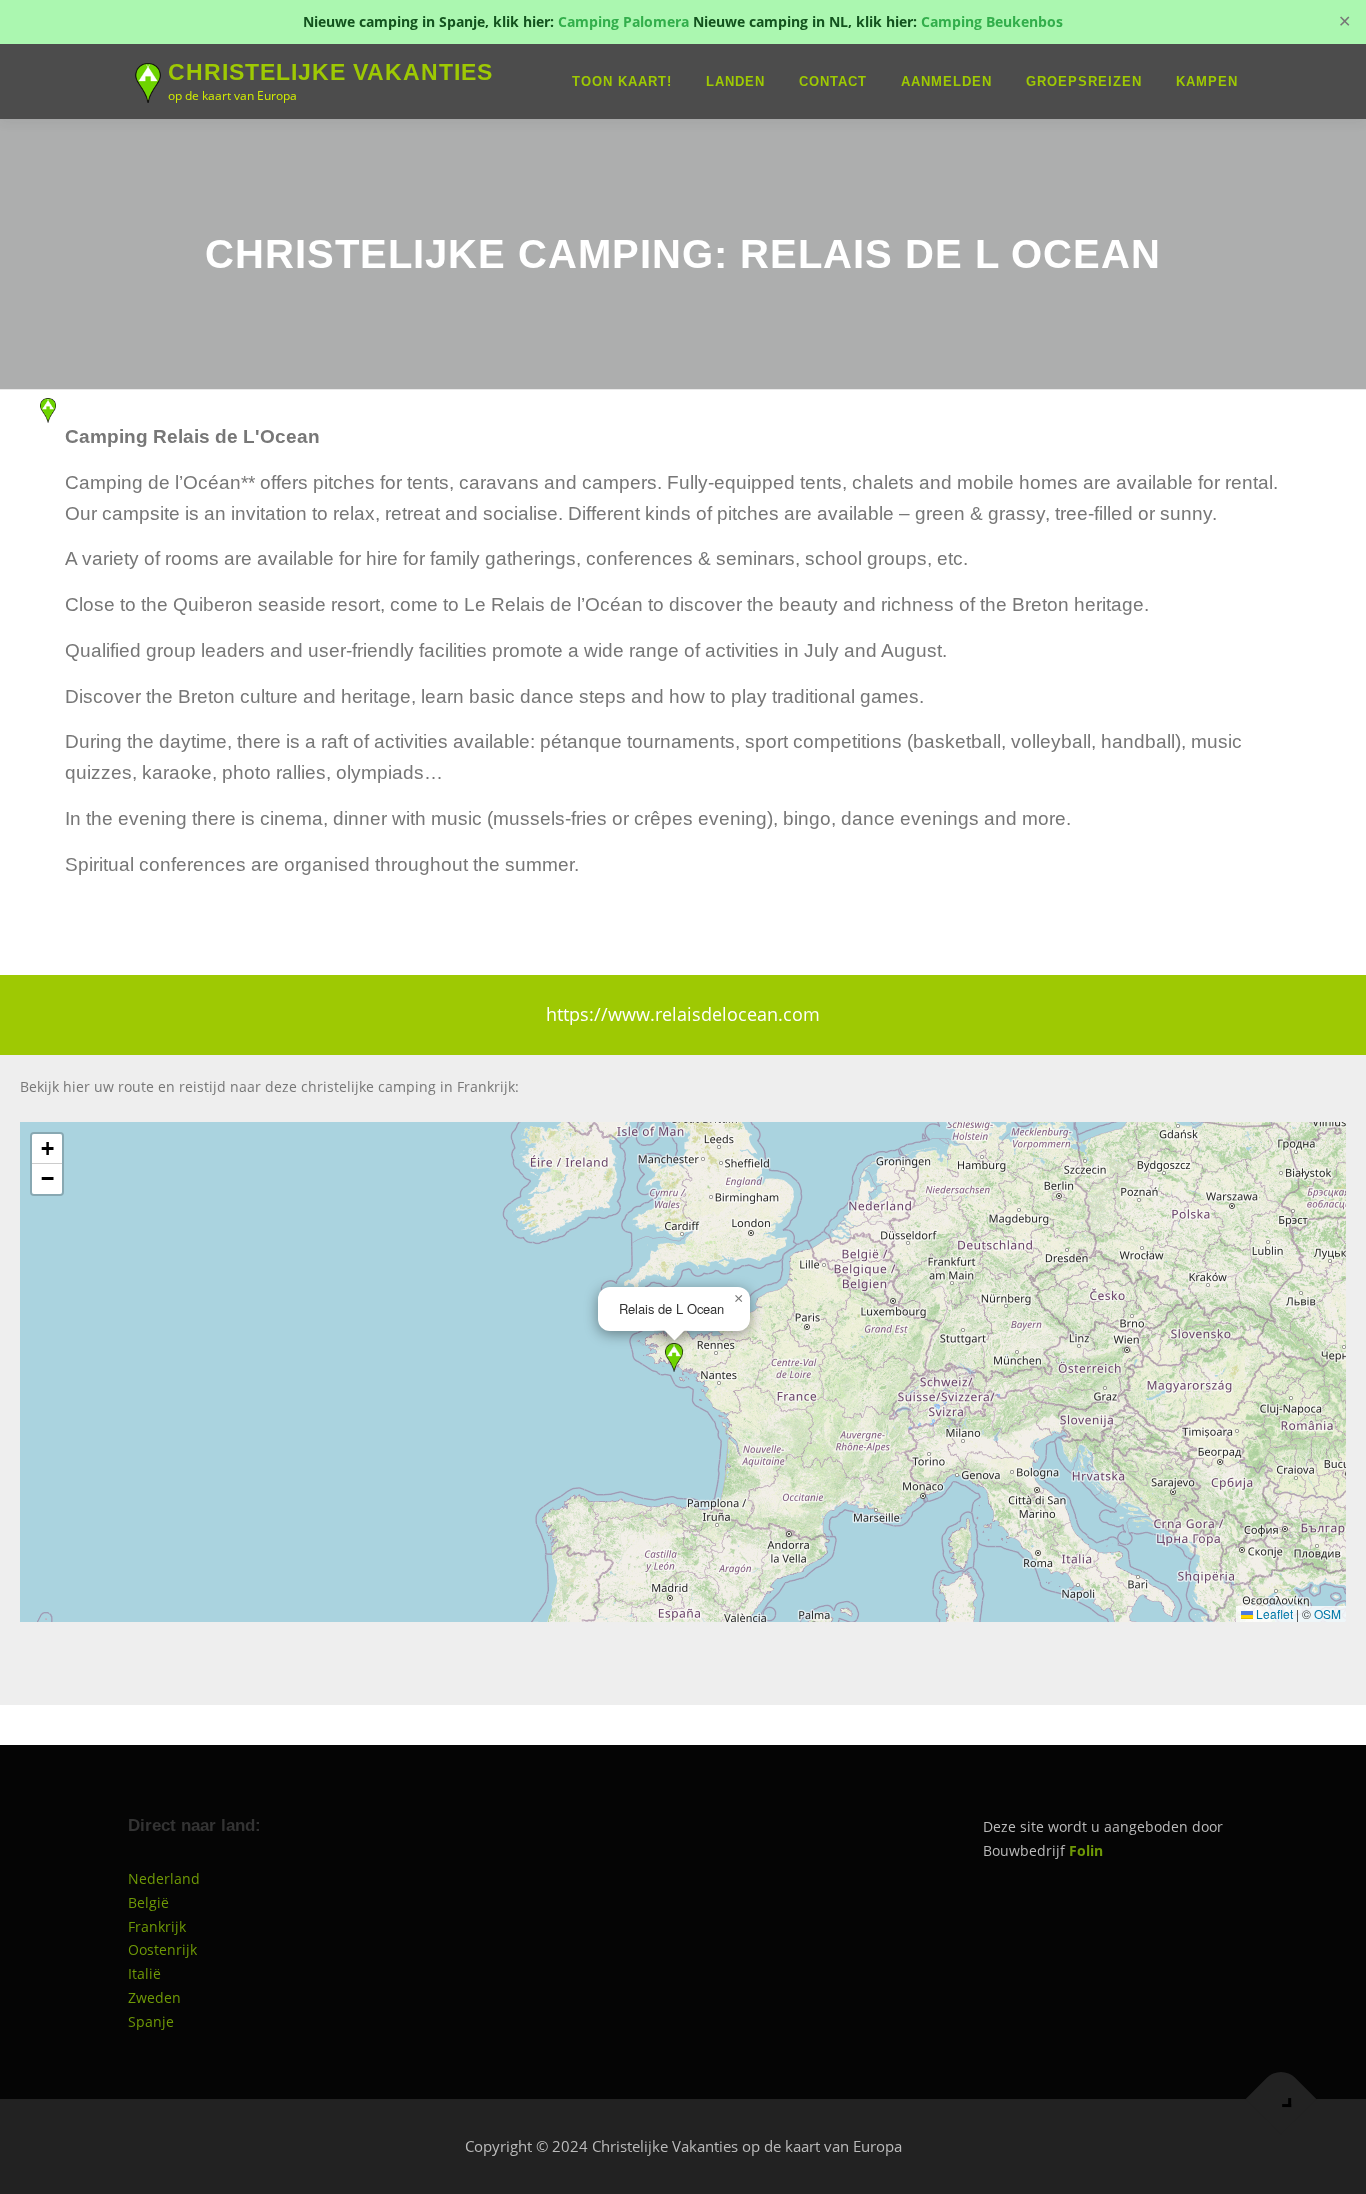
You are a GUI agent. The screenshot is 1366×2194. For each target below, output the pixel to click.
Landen (735, 81)
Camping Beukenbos (992, 21)
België (148, 1902)
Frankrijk (157, 1926)
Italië (144, 1973)
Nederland (164, 1878)
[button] (674, 1357)
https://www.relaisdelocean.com (683, 1014)
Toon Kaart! (622, 81)
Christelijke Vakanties (330, 73)
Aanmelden (946, 81)
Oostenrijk (162, 1949)
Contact (833, 81)
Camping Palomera (623, 21)
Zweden (154, 1997)
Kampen (1207, 81)
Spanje (151, 2021)
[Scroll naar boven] (1281, 2098)
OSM (1327, 1613)
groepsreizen (1084, 81)
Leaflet (1273, 1613)
